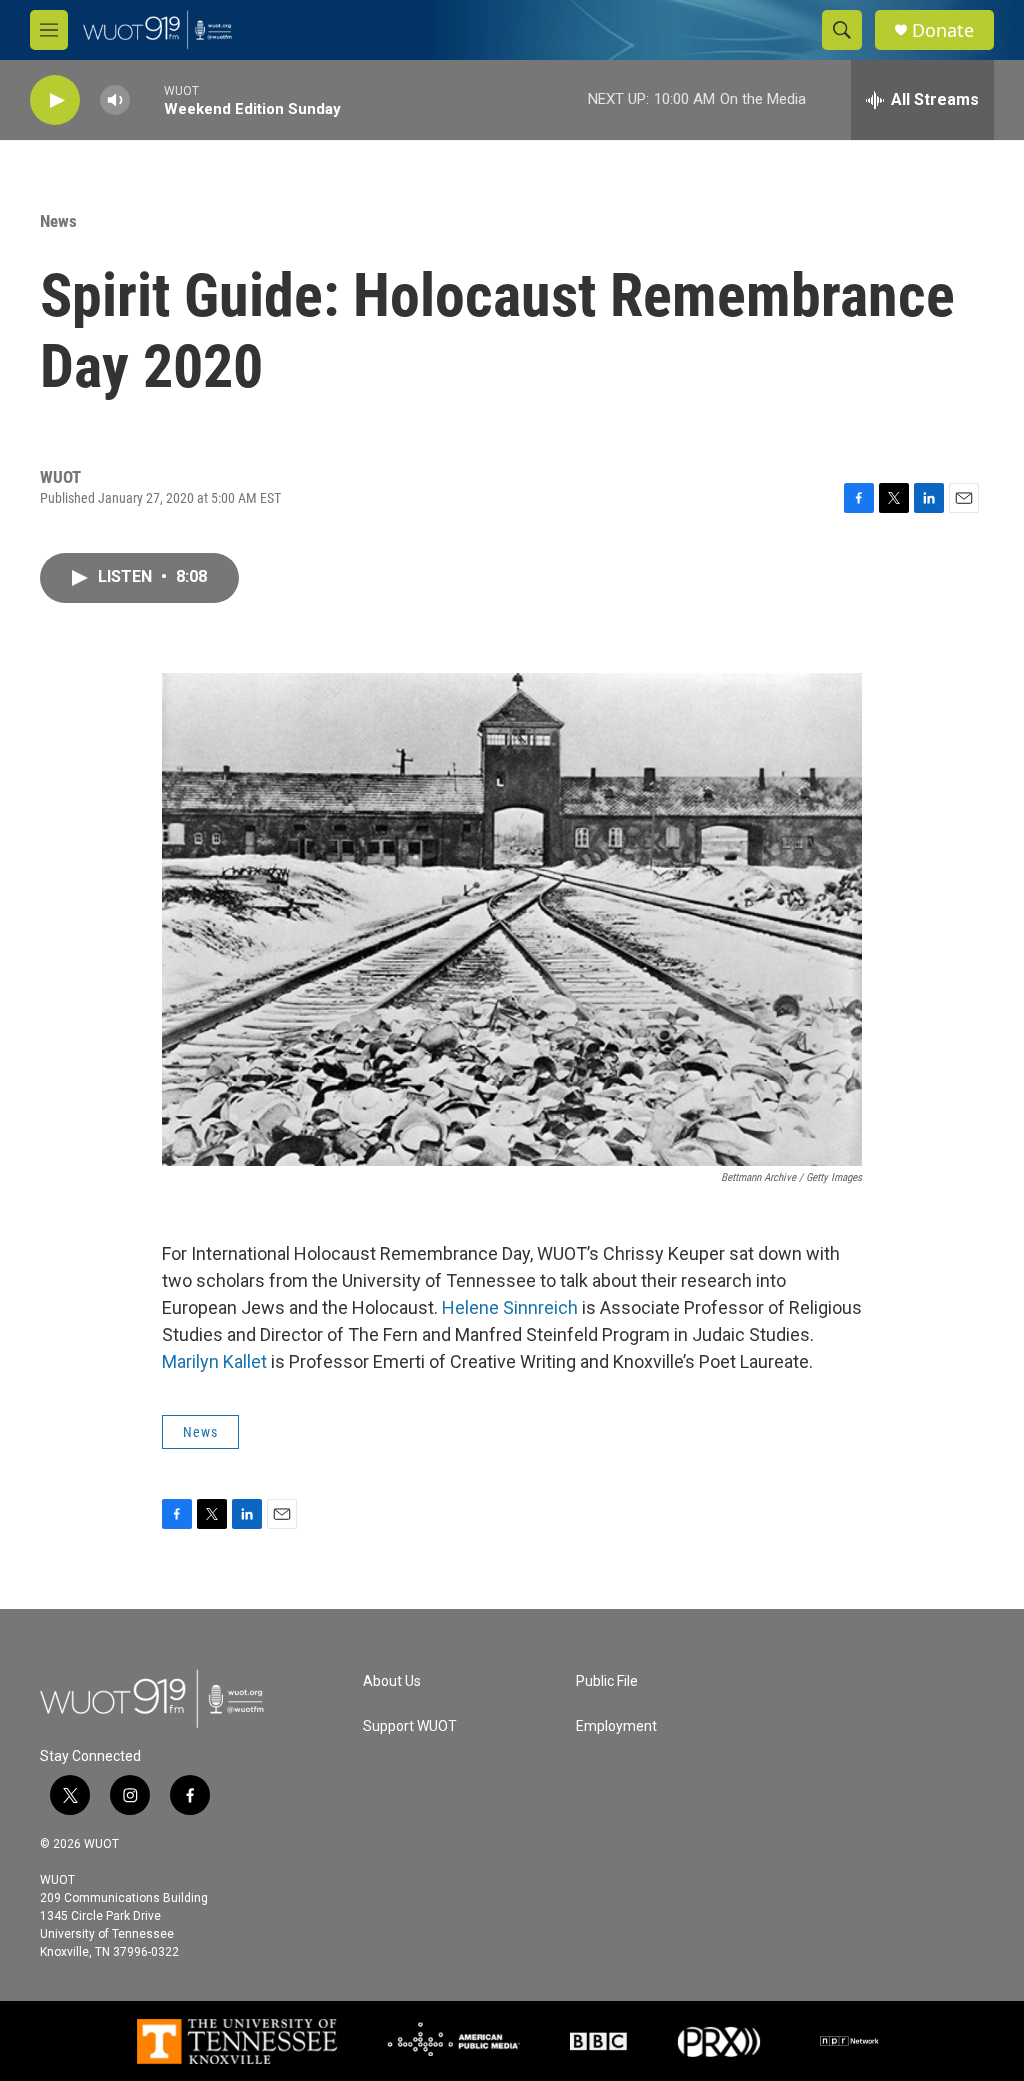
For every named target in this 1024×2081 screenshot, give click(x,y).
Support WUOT (410, 1726)
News (58, 221)
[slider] (147, 99)
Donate (943, 30)
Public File (607, 1681)
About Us (392, 1681)
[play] (55, 100)
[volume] (115, 100)
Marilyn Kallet (214, 1361)
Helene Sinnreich (510, 1307)
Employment (616, 1726)
